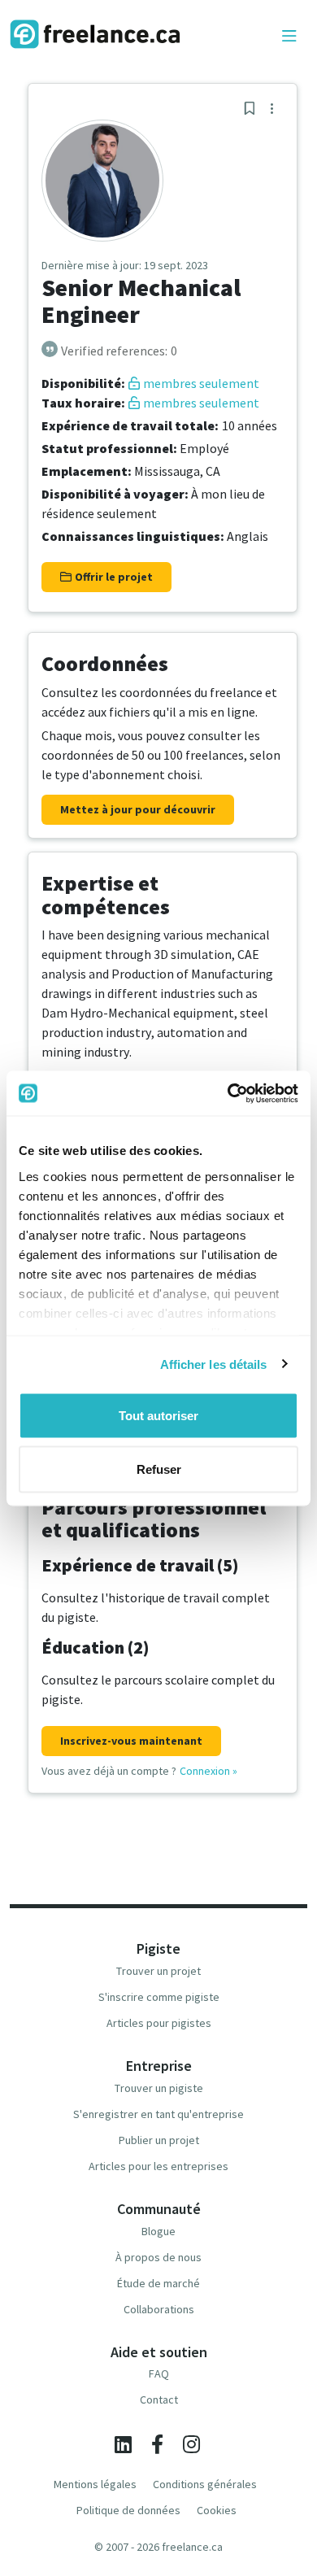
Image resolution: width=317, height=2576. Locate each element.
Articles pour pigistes (159, 2023)
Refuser (159, 1469)
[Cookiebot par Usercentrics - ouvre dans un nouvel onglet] (228, 1093)
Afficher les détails (214, 1364)
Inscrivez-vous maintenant (131, 1741)
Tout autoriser (158, 1416)
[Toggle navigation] (289, 37)
